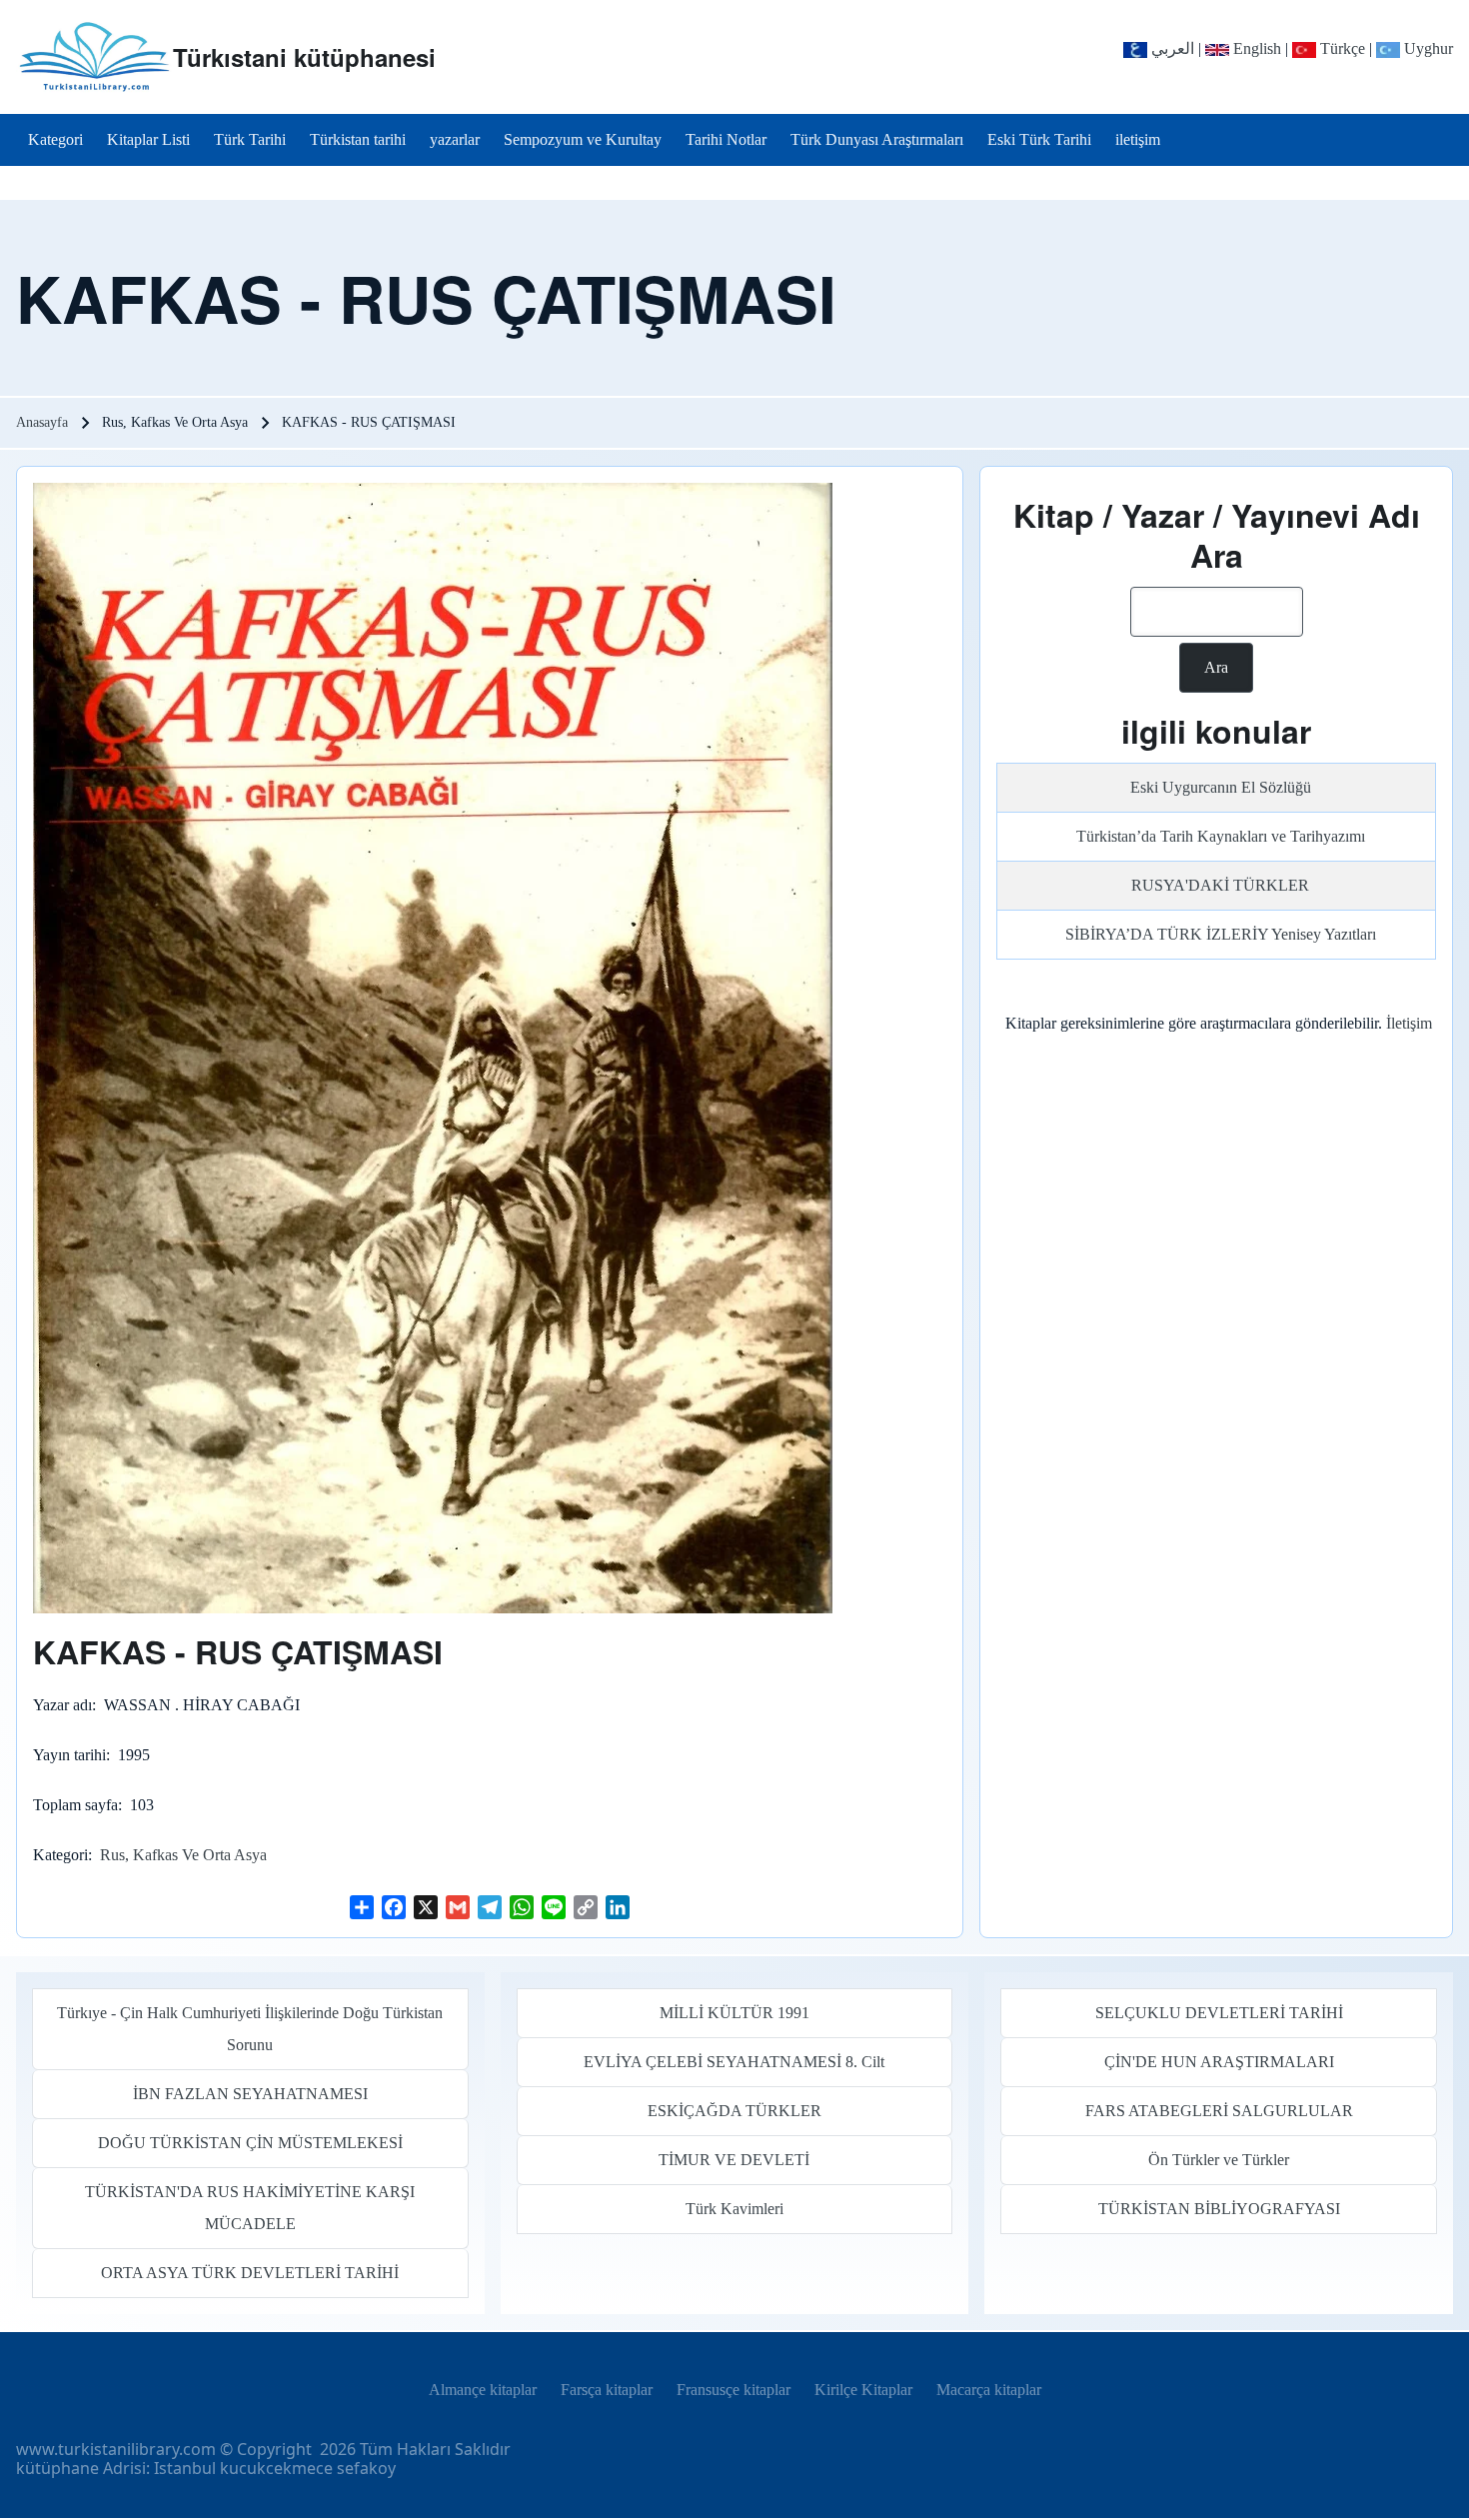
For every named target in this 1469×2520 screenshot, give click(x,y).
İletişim (1409, 1023)
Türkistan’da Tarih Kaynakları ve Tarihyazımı (1221, 836)
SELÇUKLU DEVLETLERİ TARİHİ (1219, 2013)
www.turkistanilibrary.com (116, 2449)
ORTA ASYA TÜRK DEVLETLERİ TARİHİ (250, 2273)
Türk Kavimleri (734, 2209)
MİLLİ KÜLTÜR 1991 (734, 2013)
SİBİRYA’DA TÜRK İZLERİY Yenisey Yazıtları (1221, 934)
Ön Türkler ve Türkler (1219, 2160)
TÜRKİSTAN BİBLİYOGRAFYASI (1219, 2209)
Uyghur (1427, 48)
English (1255, 48)
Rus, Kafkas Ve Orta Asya (183, 1855)
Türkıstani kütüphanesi (304, 57)
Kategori (60, 1855)
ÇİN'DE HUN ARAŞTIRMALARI (1219, 2062)
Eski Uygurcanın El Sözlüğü (1221, 787)
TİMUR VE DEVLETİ (734, 2160)
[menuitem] (55, 140)
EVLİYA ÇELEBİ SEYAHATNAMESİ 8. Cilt (734, 2062)
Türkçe (1341, 48)
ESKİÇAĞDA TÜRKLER (734, 2111)
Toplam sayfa (75, 1805)
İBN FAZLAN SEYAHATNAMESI (250, 2094)
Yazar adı (62, 1705)
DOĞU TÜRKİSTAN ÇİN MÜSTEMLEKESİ (250, 2143)
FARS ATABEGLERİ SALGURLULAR (1219, 2111)
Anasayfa (42, 422)
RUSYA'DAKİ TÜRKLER (1220, 885)
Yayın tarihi (69, 1755)
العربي (1171, 48)
